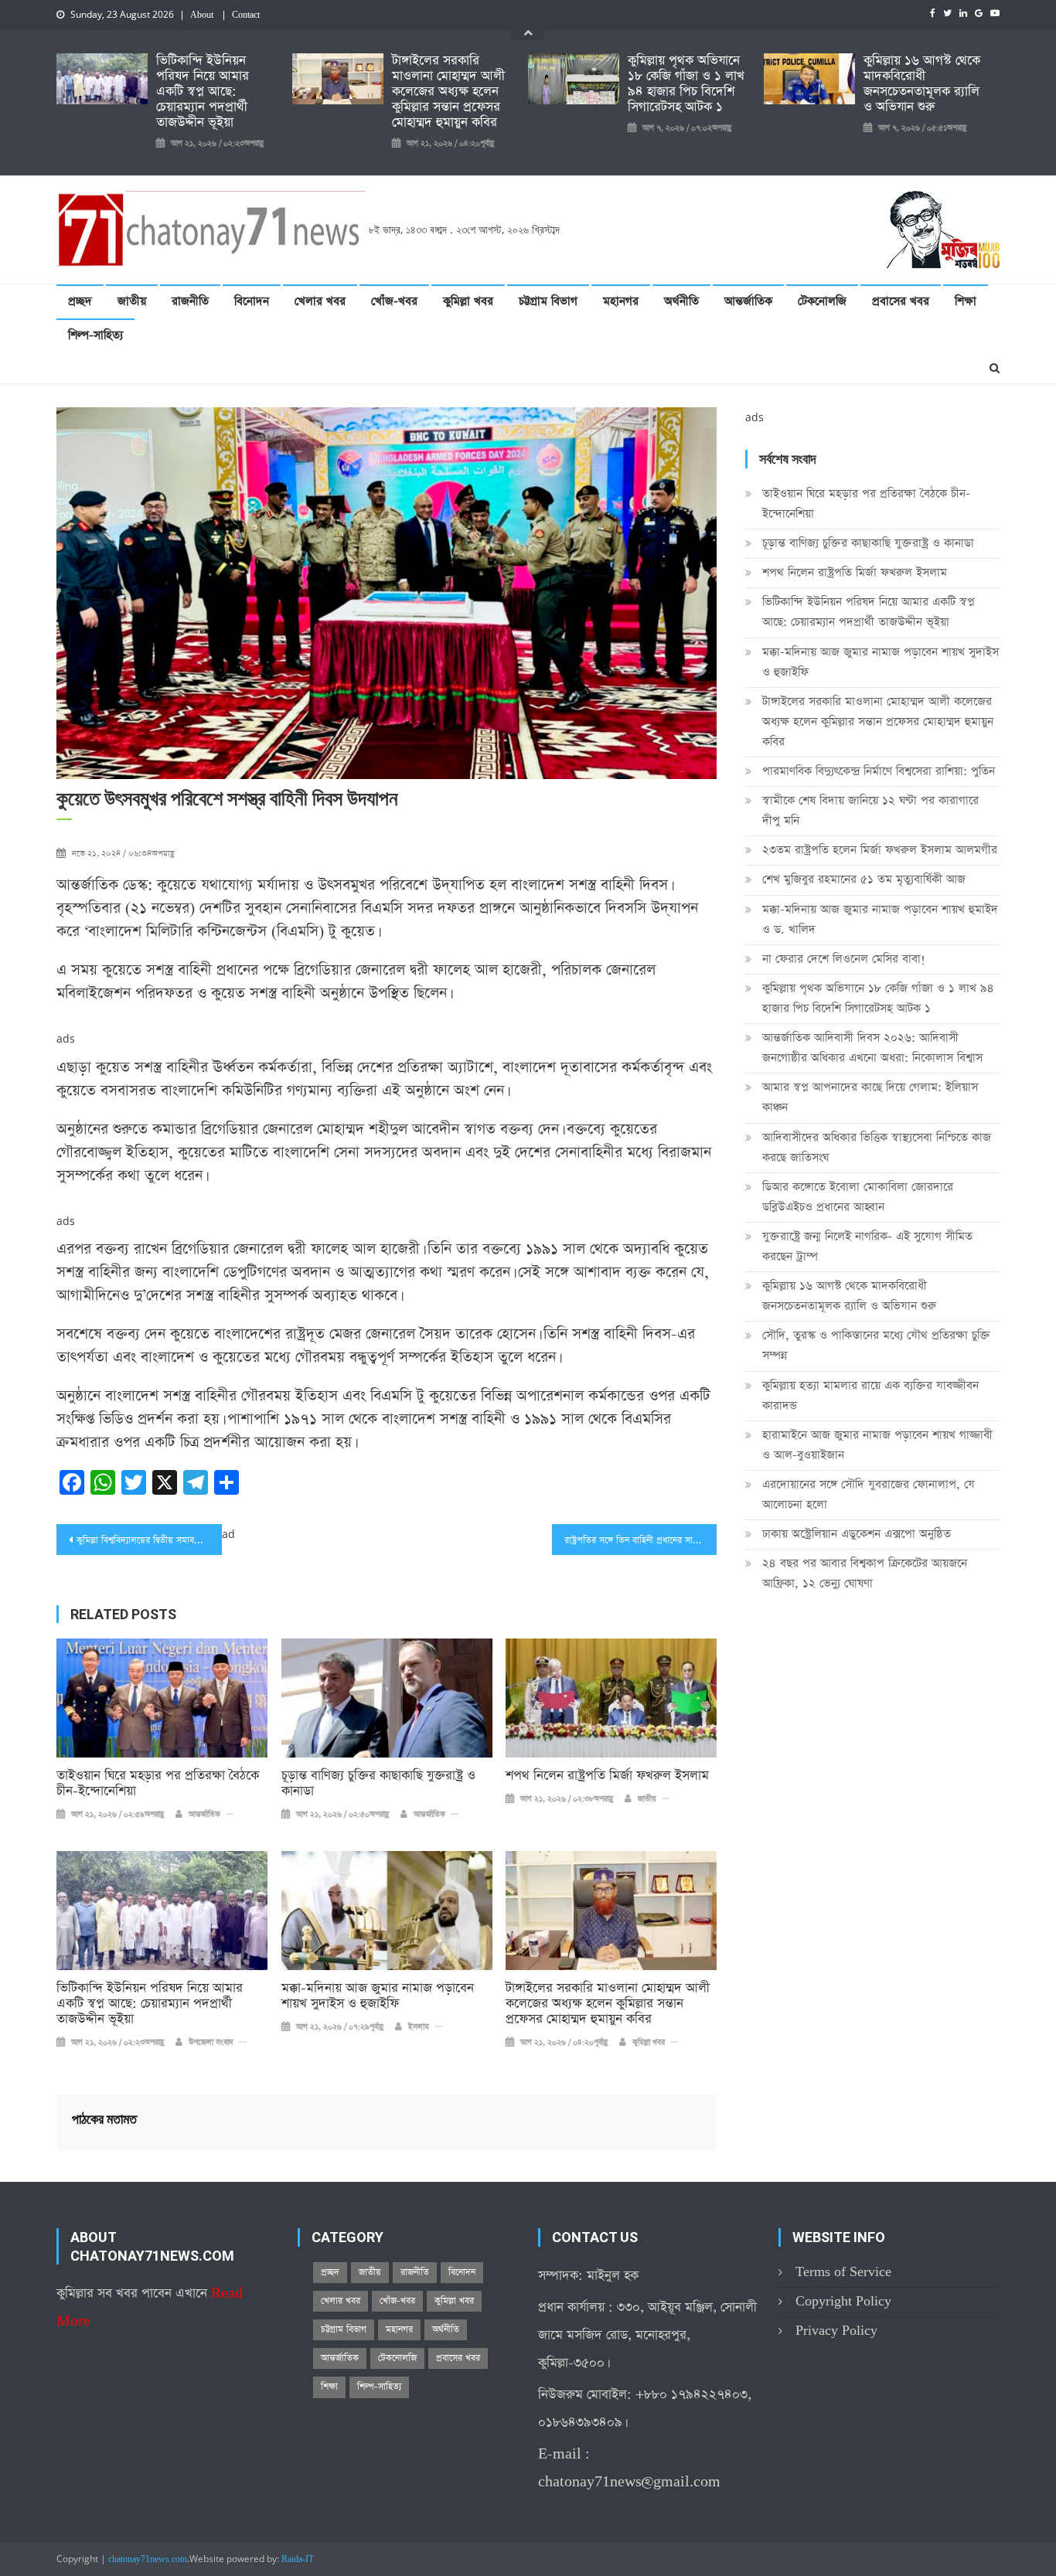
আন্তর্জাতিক (748, 301)
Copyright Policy (843, 2301)
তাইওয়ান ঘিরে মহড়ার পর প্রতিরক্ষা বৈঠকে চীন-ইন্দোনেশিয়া (158, 1784)
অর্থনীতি (681, 301)
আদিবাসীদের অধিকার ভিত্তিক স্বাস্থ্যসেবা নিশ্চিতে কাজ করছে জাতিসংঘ (877, 1147)
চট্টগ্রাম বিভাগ (548, 301)
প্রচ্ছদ (80, 301)
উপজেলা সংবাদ (211, 2043)
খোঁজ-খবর (394, 301)
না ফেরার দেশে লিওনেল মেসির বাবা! (844, 959)
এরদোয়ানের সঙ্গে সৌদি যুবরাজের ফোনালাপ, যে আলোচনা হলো (869, 1494)
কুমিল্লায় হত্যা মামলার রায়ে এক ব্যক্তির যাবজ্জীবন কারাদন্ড (870, 1395)
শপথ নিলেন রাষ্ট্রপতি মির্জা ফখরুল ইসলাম (607, 1776)
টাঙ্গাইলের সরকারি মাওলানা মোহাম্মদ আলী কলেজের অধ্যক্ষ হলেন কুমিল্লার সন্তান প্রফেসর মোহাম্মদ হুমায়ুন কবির (448, 92)
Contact (246, 15)
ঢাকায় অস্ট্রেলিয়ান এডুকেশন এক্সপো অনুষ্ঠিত (857, 1534)
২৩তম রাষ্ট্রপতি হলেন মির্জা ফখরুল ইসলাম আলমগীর (880, 850)
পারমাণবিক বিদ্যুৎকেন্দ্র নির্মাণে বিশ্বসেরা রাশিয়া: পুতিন (879, 771)
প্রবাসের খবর (901, 301)
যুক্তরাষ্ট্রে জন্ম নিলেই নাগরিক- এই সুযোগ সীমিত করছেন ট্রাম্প (867, 1246)
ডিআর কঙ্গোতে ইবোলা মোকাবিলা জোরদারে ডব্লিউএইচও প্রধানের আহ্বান (858, 1197)
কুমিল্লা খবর (468, 301)
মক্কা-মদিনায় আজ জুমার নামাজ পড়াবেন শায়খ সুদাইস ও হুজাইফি (378, 1996)
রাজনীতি (190, 301)
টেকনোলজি (822, 301)
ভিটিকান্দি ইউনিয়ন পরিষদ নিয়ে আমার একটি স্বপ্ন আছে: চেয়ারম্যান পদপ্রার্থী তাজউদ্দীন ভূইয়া (203, 92)
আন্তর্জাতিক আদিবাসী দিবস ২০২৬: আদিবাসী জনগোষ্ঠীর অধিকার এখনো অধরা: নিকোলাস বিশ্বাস (872, 1048)
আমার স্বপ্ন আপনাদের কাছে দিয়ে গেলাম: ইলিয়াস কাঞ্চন (870, 1097)
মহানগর (621, 301)
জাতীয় (132, 301)
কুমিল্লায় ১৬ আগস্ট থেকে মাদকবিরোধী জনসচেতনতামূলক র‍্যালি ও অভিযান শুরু (922, 84)
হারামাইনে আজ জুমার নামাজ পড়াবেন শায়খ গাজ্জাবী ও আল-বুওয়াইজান (877, 1445)
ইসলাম (419, 2027)
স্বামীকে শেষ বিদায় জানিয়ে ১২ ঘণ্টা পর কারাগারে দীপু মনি (870, 810)
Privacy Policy (836, 2331)
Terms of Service (843, 2272)
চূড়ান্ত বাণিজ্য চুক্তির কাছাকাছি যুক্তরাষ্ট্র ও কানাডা (378, 1784)
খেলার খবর (320, 301)
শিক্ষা (966, 301)
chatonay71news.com (148, 2560)
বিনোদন (252, 301)
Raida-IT (298, 2560)
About (202, 15)
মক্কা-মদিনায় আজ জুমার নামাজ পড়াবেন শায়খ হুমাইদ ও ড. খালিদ (880, 919)
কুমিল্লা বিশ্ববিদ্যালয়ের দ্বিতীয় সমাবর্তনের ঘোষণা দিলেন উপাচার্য (149, 1540)
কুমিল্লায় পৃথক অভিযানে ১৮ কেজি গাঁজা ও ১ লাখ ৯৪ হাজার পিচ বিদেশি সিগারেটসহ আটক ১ (686, 84)
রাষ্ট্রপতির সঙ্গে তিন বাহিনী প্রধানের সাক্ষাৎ (635, 1540)
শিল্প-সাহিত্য (95, 335)
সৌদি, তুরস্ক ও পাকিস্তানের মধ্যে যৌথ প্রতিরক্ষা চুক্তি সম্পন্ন (876, 1345)
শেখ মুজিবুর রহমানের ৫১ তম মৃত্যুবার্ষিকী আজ (864, 879)
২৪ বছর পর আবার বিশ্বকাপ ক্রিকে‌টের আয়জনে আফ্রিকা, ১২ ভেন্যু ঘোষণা (865, 1573)
